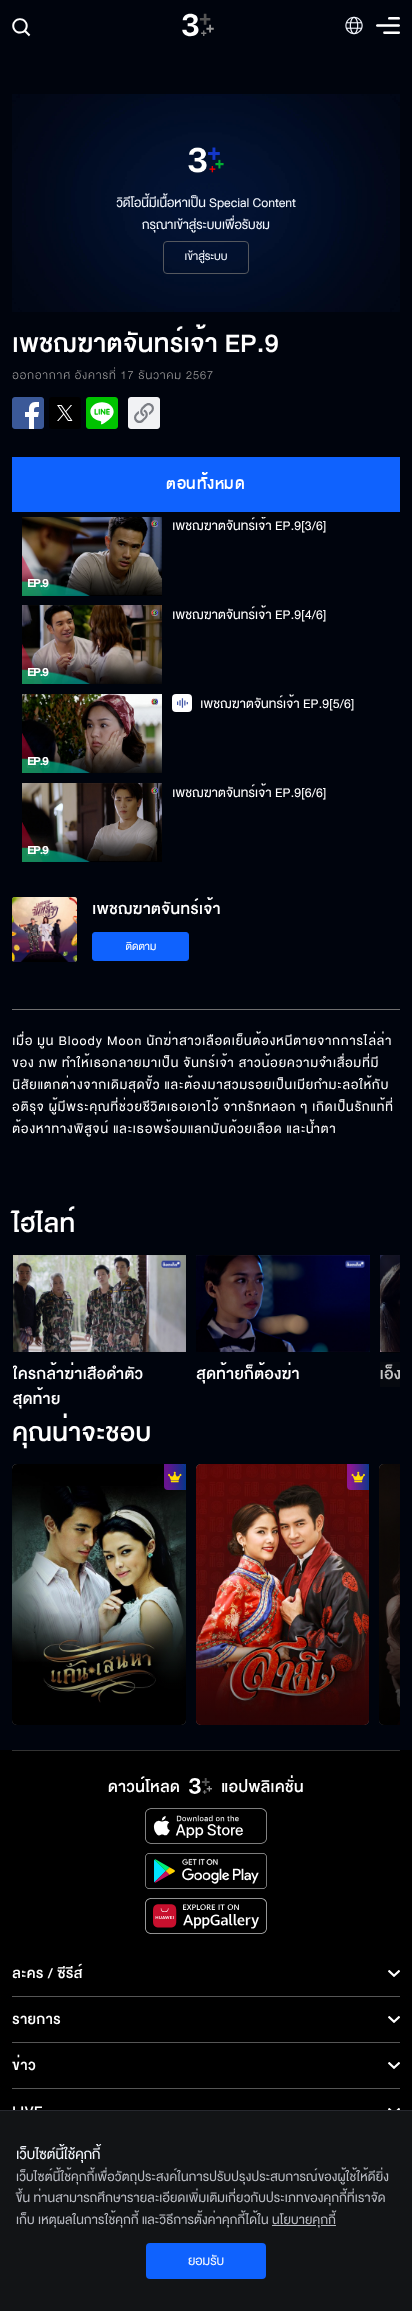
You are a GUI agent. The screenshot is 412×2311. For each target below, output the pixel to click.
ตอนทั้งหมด (205, 484)
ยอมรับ (206, 2261)
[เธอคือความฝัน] (283, 1594)
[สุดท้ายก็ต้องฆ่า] (283, 1304)
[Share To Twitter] (65, 413)
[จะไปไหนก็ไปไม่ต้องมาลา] (99, 1594)
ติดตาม (141, 946)
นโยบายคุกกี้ (304, 2220)
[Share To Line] (102, 413)
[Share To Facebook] (28, 413)
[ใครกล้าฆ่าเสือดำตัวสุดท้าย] (100, 1304)
